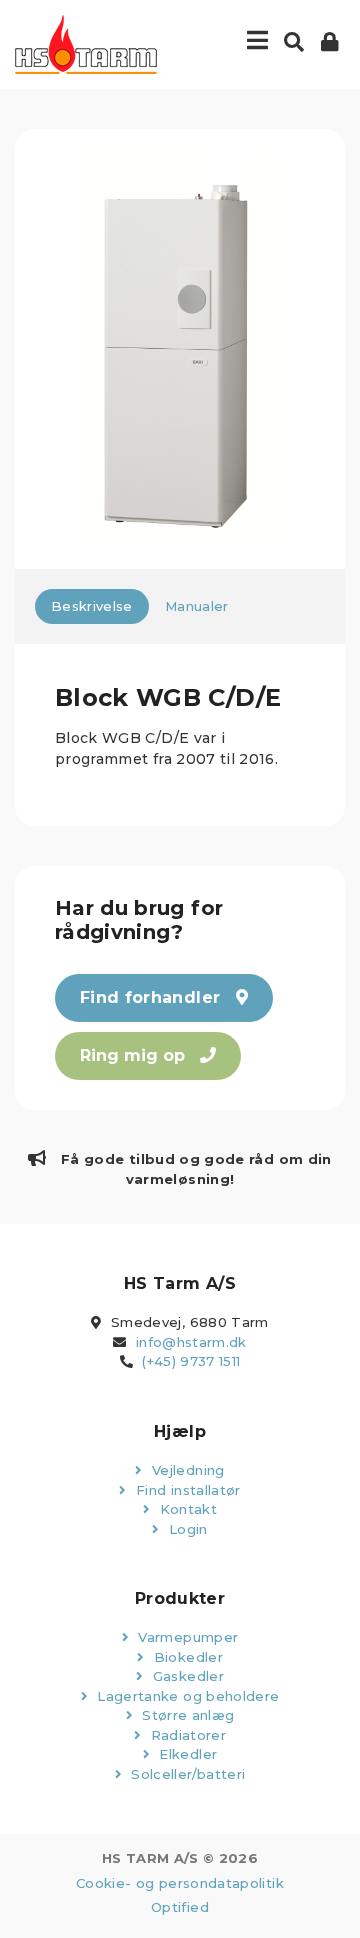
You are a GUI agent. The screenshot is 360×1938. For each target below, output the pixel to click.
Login (186, 1529)
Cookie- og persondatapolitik (180, 1883)
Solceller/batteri (186, 1774)
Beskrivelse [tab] (92, 606)
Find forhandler (153, 997)
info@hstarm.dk (191, 1342)
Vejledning (186, 1470)
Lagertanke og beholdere (186, 1696)
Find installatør (186, 1490)
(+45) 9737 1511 (191, 1361)
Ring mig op (135, 1055)
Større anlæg (186, 1715)
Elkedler (186, 1754)
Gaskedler (186, 1676)
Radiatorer (186, 1735)
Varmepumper (186, 1637)
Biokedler (186, 1657)
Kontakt (186, 1509)
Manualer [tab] (197, 606)
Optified (180, 1907)
